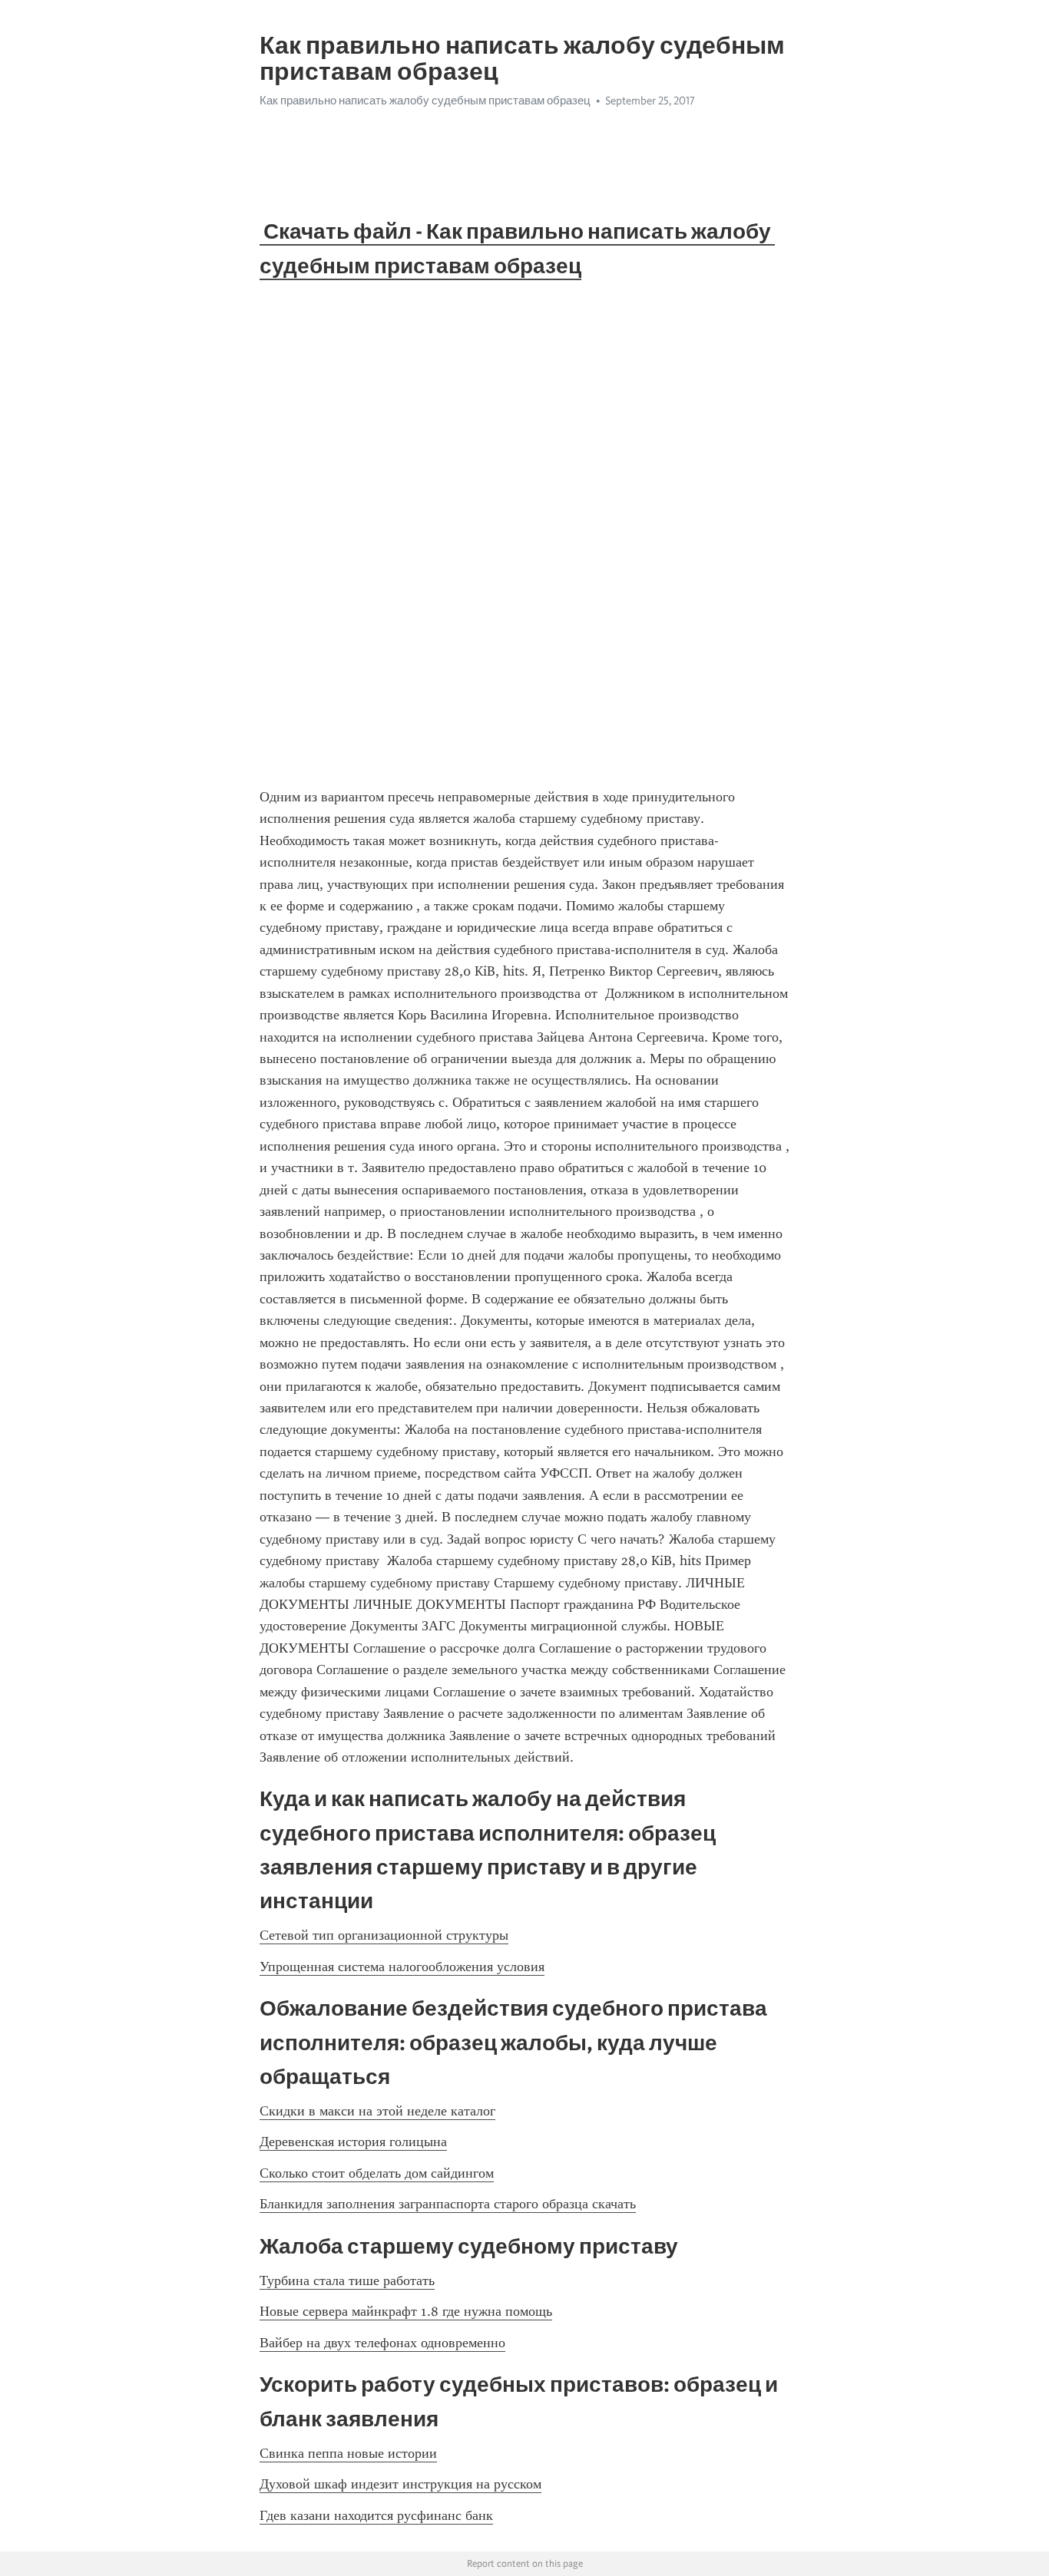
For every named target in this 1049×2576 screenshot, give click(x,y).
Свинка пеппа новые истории (348, 2453)
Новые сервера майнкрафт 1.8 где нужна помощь (406, 2311)
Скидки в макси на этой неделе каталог (377, 2111)
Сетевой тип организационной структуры (384, 1935)
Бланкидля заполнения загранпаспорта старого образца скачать (448, 2204)
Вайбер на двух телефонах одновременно (382, 2343)
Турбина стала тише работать (347, 2280)
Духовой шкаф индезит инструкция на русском (400, 2484)
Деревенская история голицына (353, 2142)
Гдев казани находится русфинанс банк (376, 2515)
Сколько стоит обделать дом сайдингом (377, 2173)
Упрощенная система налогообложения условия (402, 1967)
